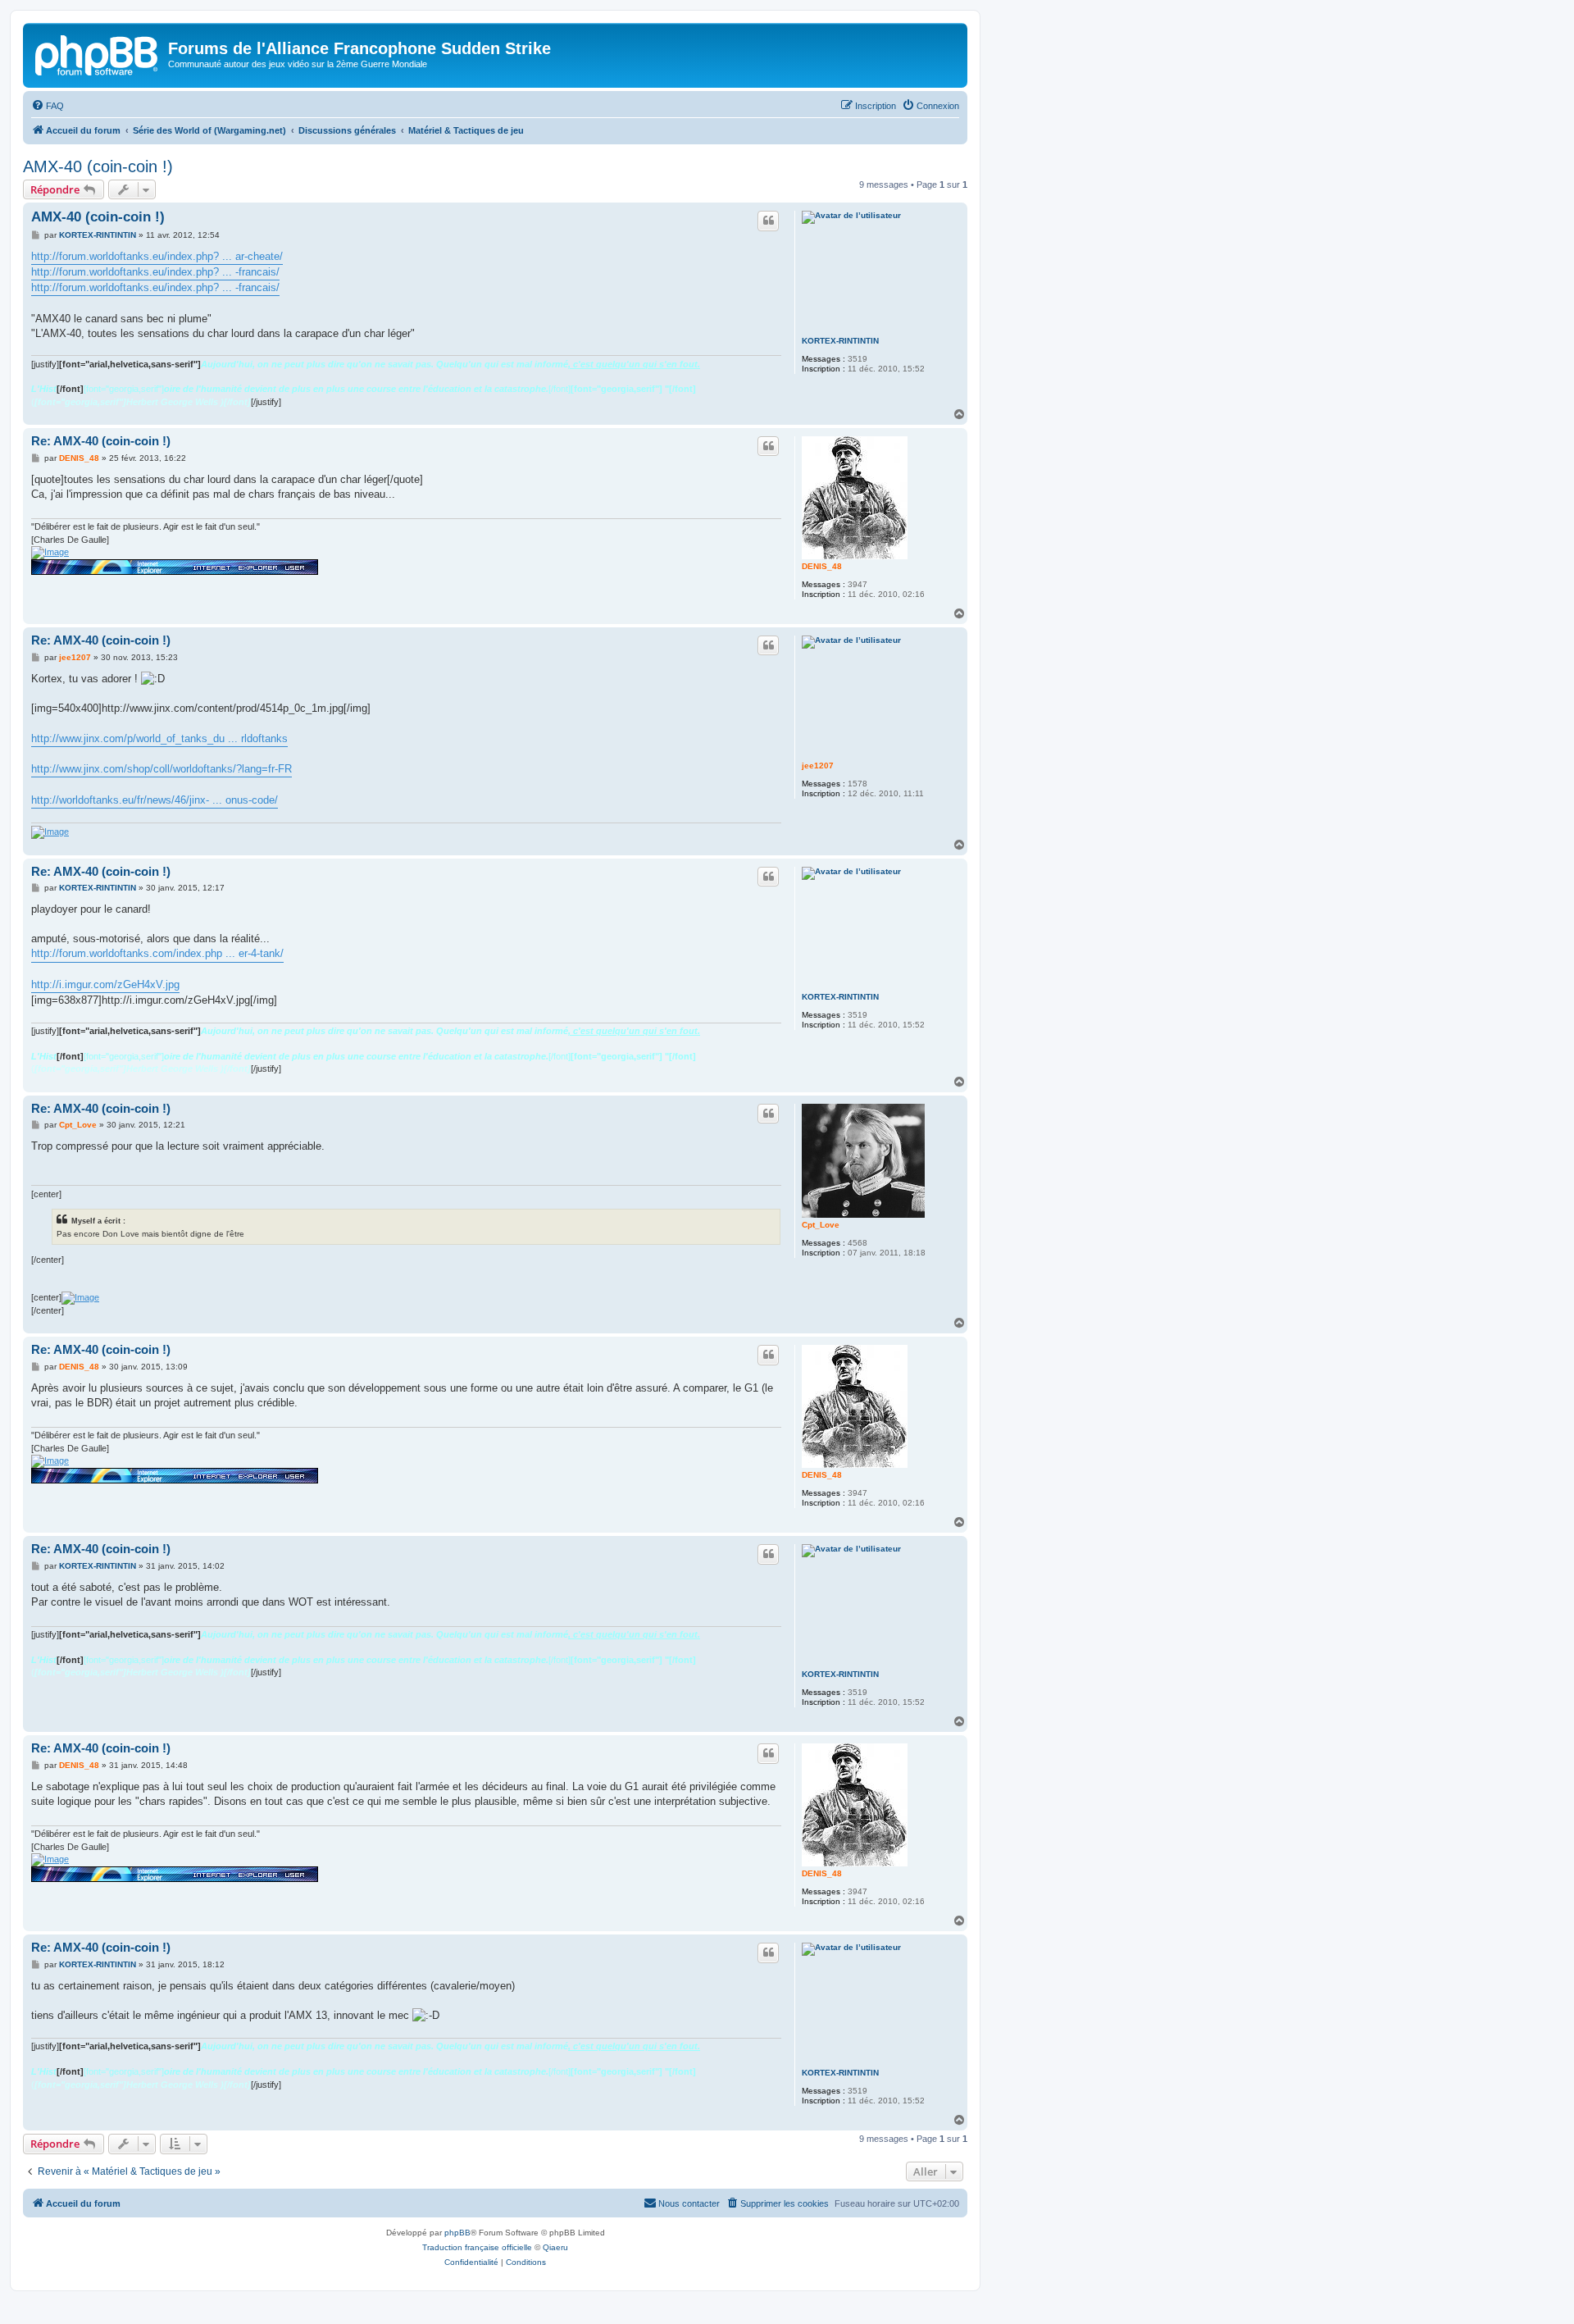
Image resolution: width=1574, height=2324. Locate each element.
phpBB (457, 2233)
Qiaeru (555, 2247)
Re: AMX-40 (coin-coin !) (101, 441)
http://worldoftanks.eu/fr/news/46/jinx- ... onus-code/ (155, 800)
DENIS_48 (822, 566)
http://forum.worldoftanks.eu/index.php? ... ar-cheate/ (157, 256)
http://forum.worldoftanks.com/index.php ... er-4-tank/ (157, 953)
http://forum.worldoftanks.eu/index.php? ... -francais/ (155, 272)
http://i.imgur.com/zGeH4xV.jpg (105, 984)
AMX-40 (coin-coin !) (98, 166)
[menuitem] (48, 106)
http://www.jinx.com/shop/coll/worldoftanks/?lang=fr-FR (161, 769)
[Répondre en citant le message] (768, 221)
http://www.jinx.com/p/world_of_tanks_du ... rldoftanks (159, 738)
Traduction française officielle (477, 2247)
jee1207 (818, 766)
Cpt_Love (821, 1225)
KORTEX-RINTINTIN (840, 341)
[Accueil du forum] (98, 53)
